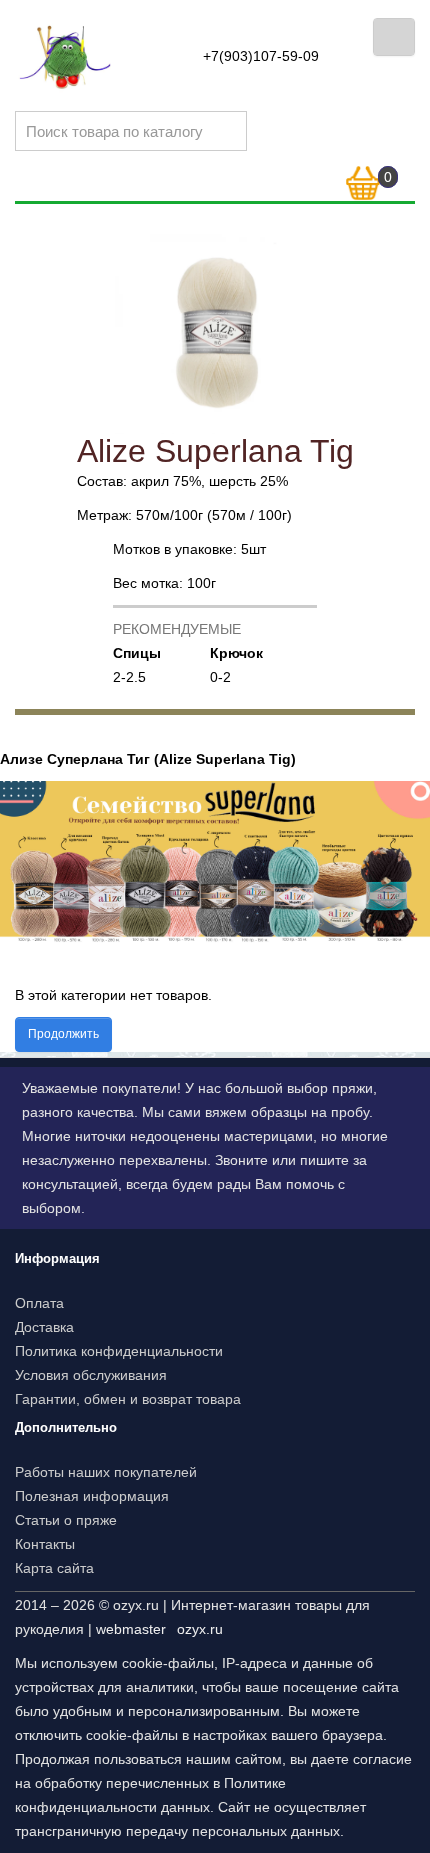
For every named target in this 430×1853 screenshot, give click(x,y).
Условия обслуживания (91, 1375)
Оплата (39, 1303)
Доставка (44, 1327)
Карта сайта (54, 1568)
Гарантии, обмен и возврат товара (128, 1399)
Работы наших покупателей (106, 1472)
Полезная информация (92, 1496)
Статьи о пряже (66, 1520)
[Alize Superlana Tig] (215, 333)
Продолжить (63, 1034)
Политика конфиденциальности (119, 1351)
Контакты (45, 1544)
